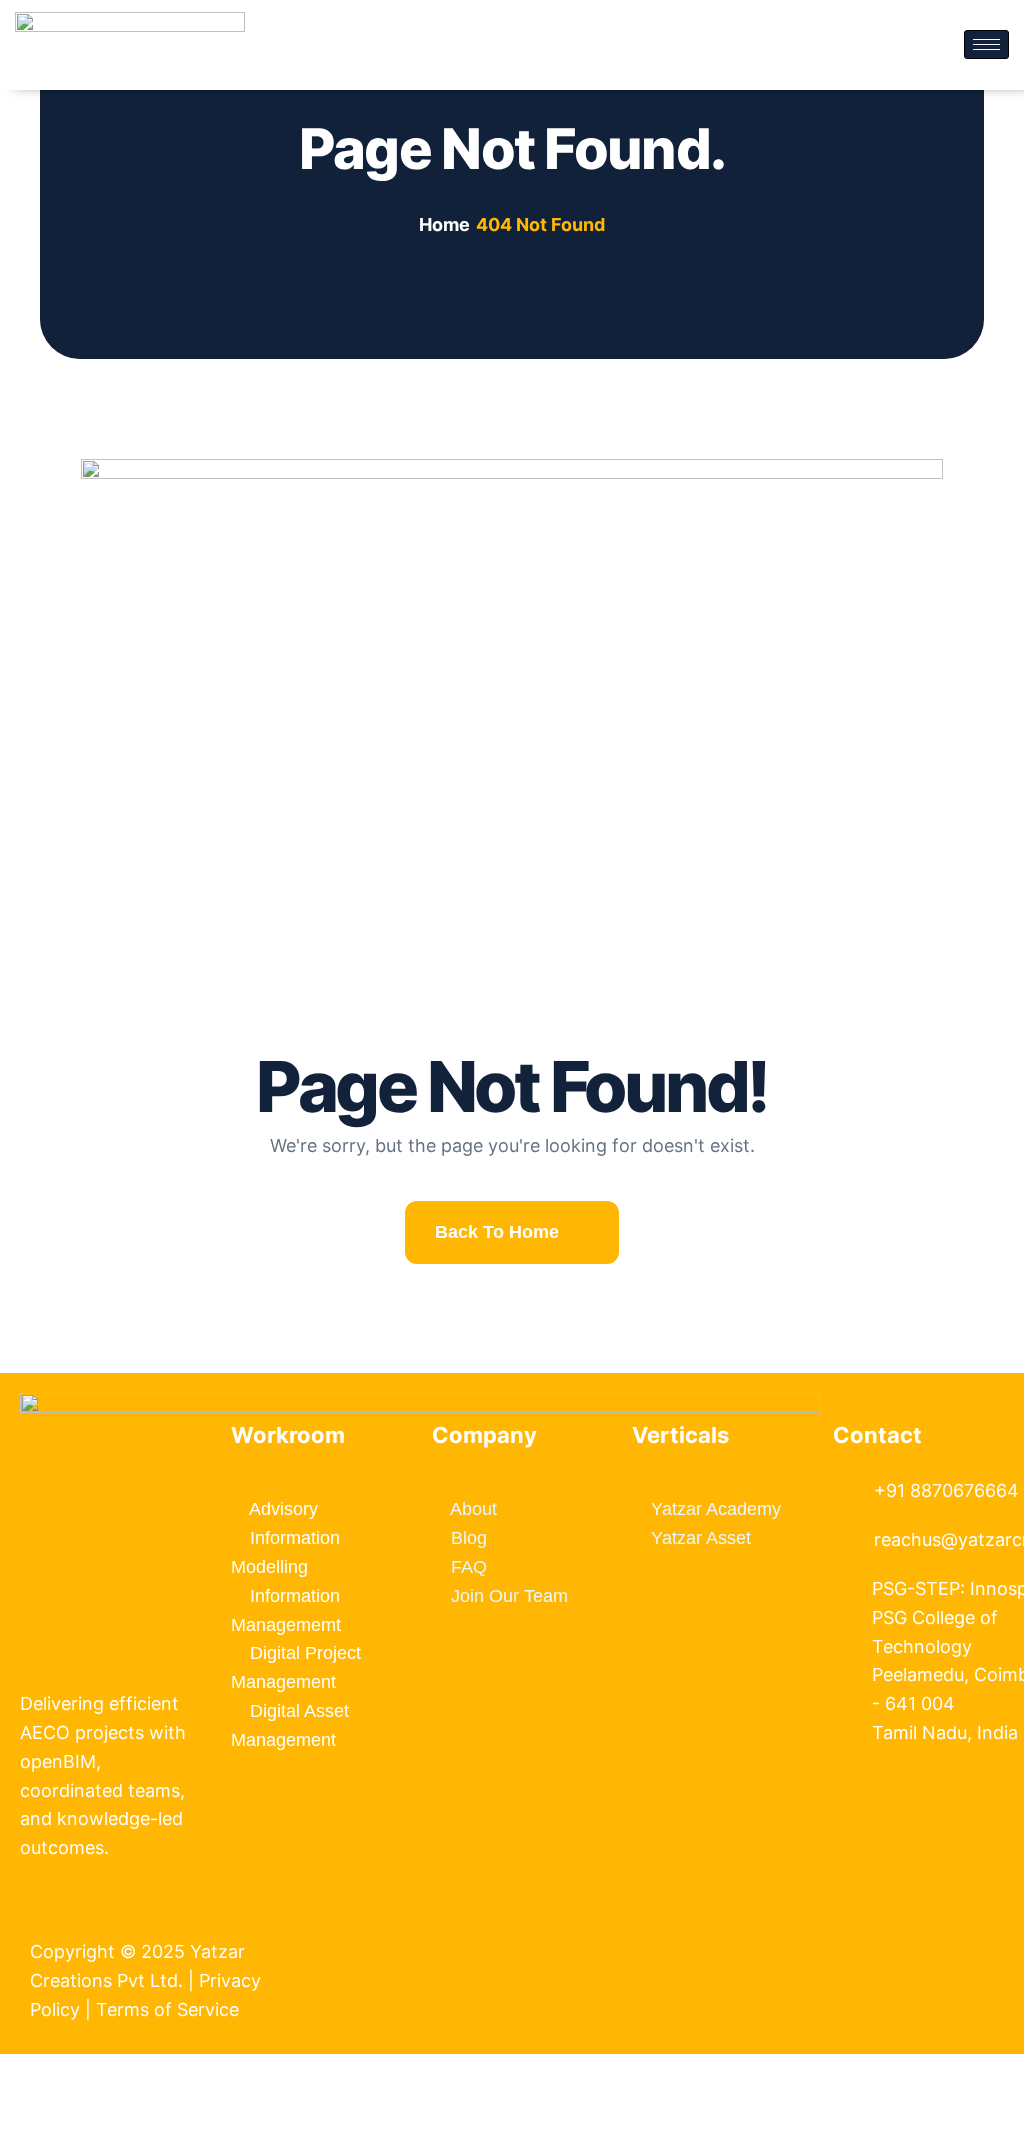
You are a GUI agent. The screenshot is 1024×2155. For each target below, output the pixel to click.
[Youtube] (885, 1926)
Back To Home (497, 1232)
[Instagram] (904, 1926)
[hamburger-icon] (986, 44)
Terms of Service (170, 2009)
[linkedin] (866, 1926)
